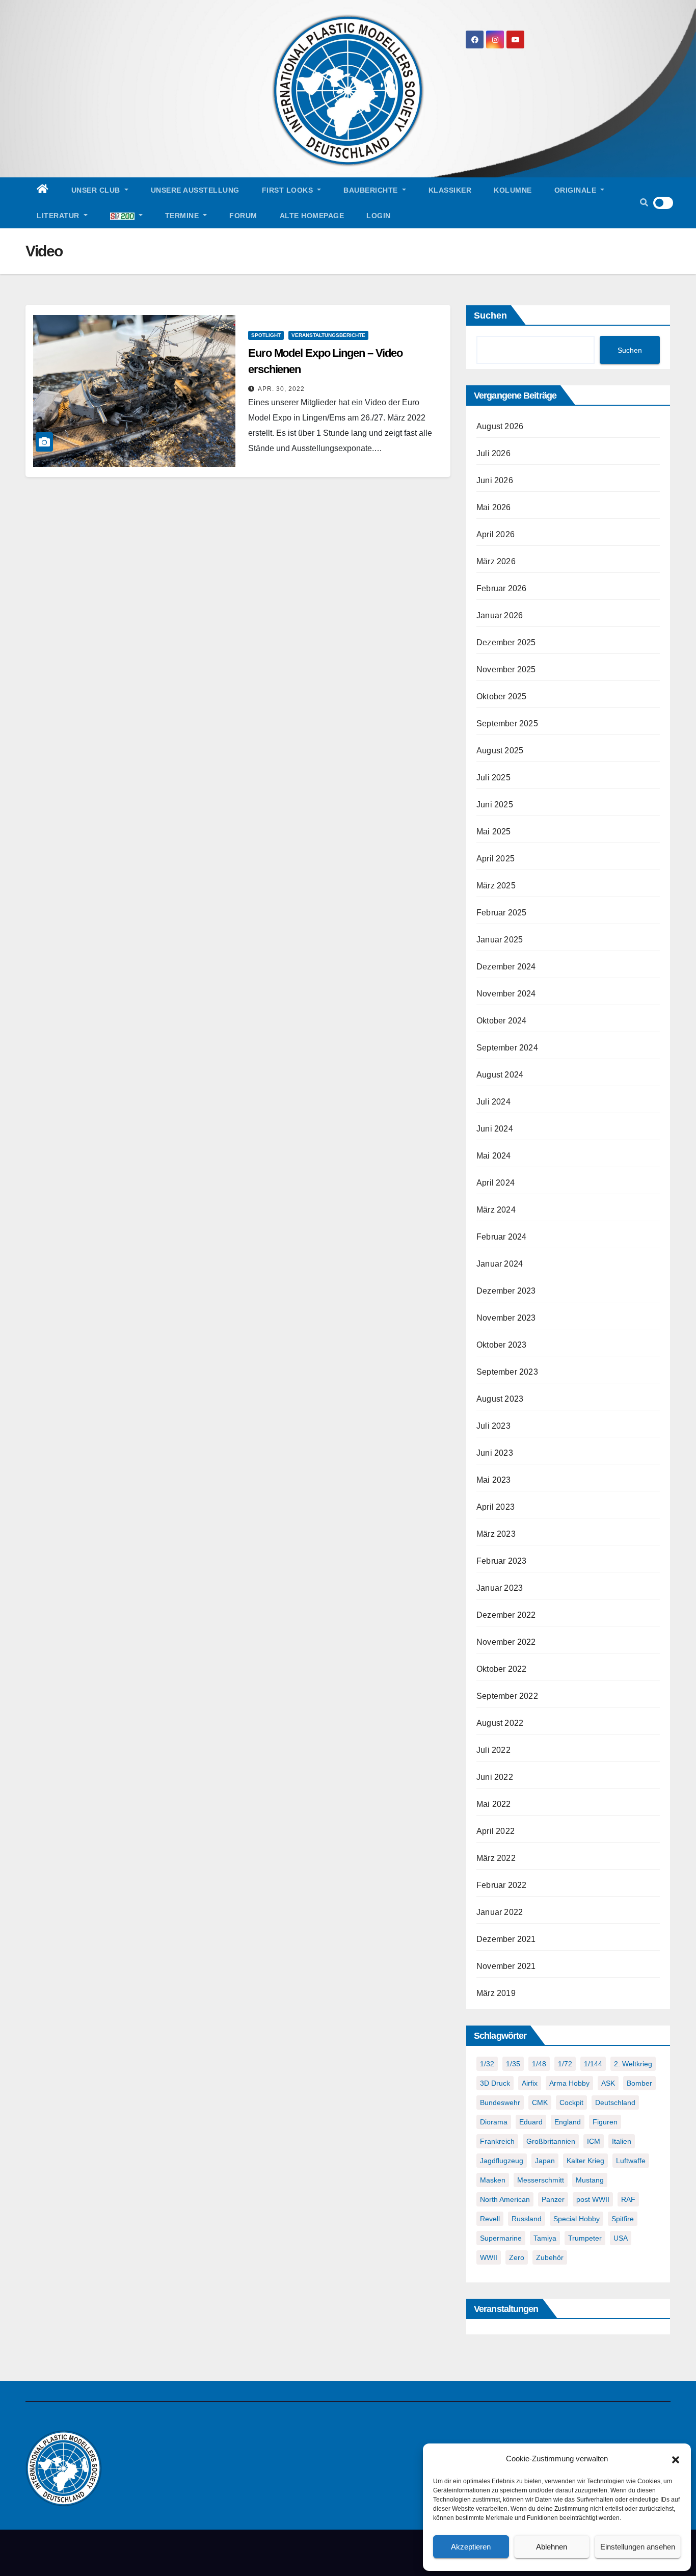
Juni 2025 (495, 805)
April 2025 (496, 859)
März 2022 (496, 1858)
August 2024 (500, 1075)
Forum (243, 216)
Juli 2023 (493, 1426)
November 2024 (506, 994)
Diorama (494, 2122)
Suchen (490, 316)
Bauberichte (372, 190)
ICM (594, 2141)
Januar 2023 (500, 1588)
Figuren (605, 2122)
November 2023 (506, 1318)
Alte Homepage (312, 216)
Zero (517, 2257)
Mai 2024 (494, 1156)
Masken (493, 2180)
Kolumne (513, 190)
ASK (608, 2083)
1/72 (565, 2064)
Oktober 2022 (501, 1669)
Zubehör (550, 2257)
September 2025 (507, 724)
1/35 (513, 2064)
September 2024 (507, 1048)
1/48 (539, 2064)
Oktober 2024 (501, 1021)
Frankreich (497, 2141)
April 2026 (496, 534)
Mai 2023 (494, 1480)
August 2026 (500, 426)
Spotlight (266, 335)
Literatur (59, 216)
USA (621, 2238)
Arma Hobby (569, 2083)
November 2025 (506, 669)
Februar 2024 (501, 1237)
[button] (676, 2459)
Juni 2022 (495, 1777)
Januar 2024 (500, 1264)
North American (505, 2199)
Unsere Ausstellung (195, 190)
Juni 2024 (495, 1129)
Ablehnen (552, 2547)
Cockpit (571, 2102)
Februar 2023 (501, 1561)
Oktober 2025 (501, 696)
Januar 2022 (500, 1912)
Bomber (639, 2083)
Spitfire (623, 2219)
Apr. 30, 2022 (281, 389)
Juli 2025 (493, 778)
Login (379, 216)
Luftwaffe (631, 2161)
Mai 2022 (494, 1804)
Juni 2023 (495, 1453)
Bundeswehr (500, 2102)
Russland (527, 2219)
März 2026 (496, 561)
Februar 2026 (501, 588)
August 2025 (500, 751)
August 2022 (500, 1723)
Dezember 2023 (506, 1291)
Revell (490, 2219)
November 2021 (506, 1966)
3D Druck (495, 2083)
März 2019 (496, 1993)
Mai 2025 (494, 832)
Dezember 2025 (506, 642)
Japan (545, 2161)
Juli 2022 (493, 1750)
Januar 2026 (500, 615)
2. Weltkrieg (633, 2064)
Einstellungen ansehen (638, 2547)
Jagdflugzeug (502, 2161)
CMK (540, 2102)
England (568, 2122)
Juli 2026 (493, 453)
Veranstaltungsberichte (328, 335)
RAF (628, 2199)
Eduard (531, 2122)
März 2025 (496, 886)
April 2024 (496, 1183)
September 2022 (507, 1696)
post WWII (593, 2199)
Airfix (530, 2083)
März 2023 (496, 1534)
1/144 (593, 2064)
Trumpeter (585, 2238)
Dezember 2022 (506, 1615)
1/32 (487, 2064)
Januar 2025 (500, 940)
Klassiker (450, 190)
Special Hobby (577, 2219)
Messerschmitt (541, 2180)
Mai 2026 (494, 507)
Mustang (590, 2180)
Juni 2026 (495, 480)
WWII (489, 2257)
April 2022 (496, 1831)
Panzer (553, 2199)
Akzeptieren (471, 2547)
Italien (622, 2141)
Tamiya (545, 2238)
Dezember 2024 (506, 967)
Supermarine (501, 2238)
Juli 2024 (493, 1102)
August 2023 (500, 1399)
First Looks (289, 190)
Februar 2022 (501, 1885)
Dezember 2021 (506, 1939)
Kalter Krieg (585, 2161)
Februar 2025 (501, 913)
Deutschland (615, 2102)
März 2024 (496, 1210)
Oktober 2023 (501, 1345)
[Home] (43, 190)
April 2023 (496, 1507)
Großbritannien (551, 2141)
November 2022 (506, 1642)
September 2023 (507, 1372)
